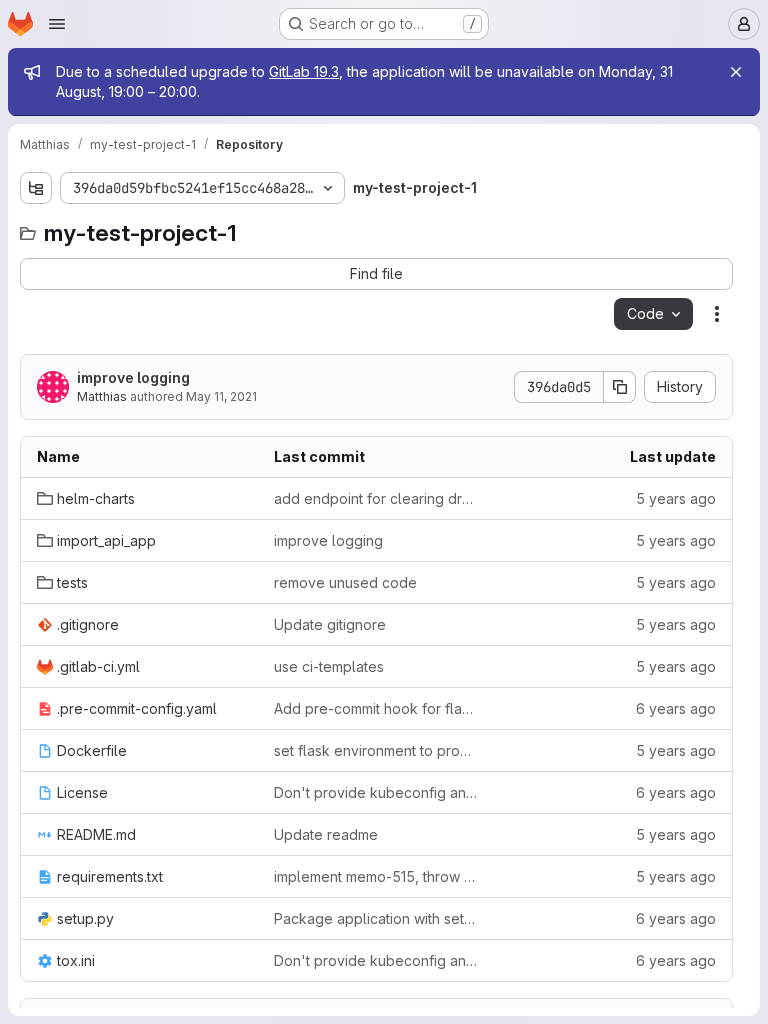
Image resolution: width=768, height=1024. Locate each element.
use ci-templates (329, 666)
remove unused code (345, 582)
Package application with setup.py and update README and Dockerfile (376, 918)
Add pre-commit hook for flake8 (376, 708)
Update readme (326, 834)
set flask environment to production (376, 750)
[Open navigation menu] (57, 24)
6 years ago (676, 708)
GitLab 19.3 (304, 71)
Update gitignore (330, 624)
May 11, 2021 (221, 396)
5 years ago (676, 498)
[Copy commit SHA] (620, 387)
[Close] (736, 72)
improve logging (133, 377)
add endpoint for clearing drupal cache (376, 498)
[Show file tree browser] (36, 188)
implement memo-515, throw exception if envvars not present (376, 876)
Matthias (102, 396)
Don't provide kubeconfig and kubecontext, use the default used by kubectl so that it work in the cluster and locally (376, 792)
